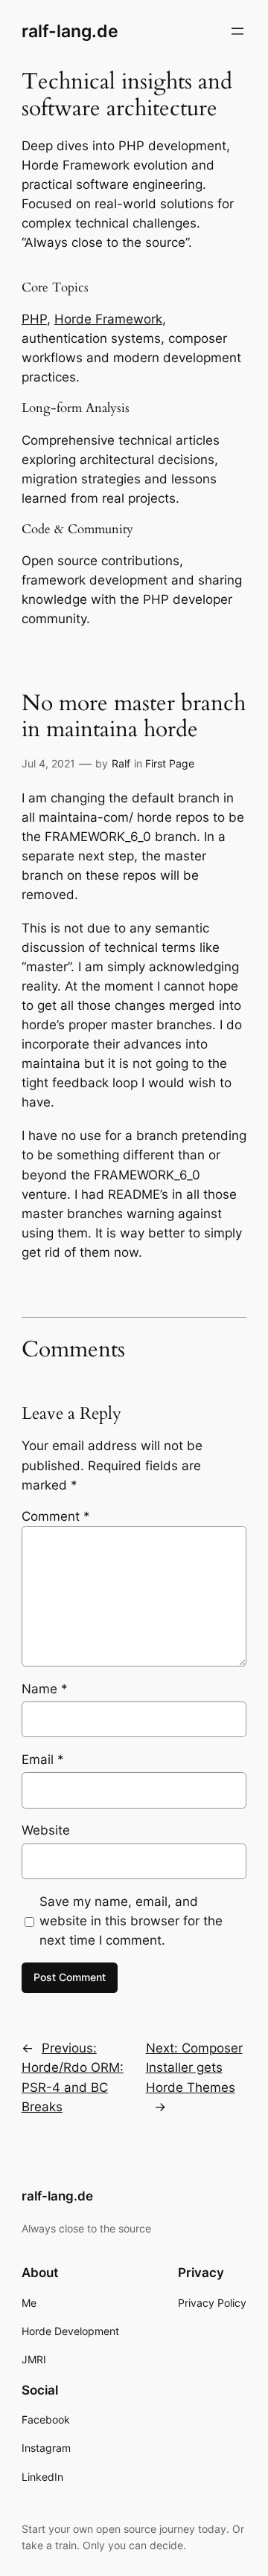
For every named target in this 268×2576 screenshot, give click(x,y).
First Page (170, 763)
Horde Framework (108, 319)
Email (43, 1759)
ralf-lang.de (70, 31)
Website (46, 1830)
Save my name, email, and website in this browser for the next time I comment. (131, 1921)
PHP (34, 319)
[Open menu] (237, 31)
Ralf (121, 763)
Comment (56, 1516)
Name (45, 1689)
